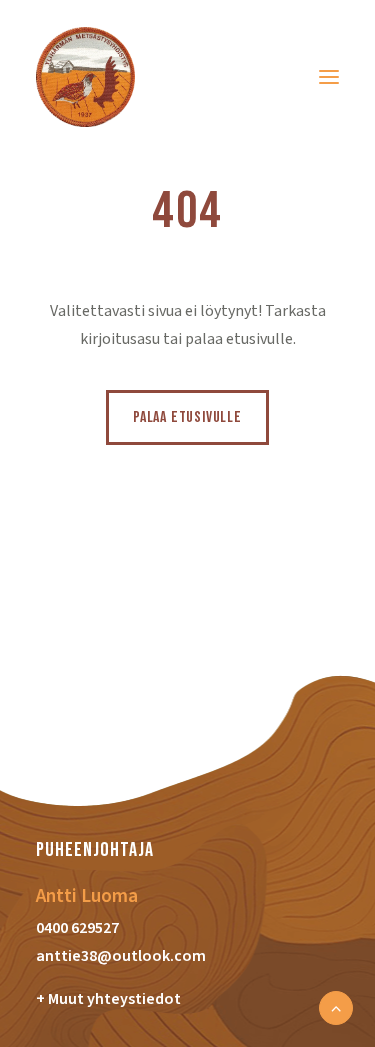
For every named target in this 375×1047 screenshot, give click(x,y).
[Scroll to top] (336, 1007)
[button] (329, 77)
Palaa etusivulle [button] (187, 417)
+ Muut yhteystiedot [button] (108, 999)
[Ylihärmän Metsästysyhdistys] (85, 77)
